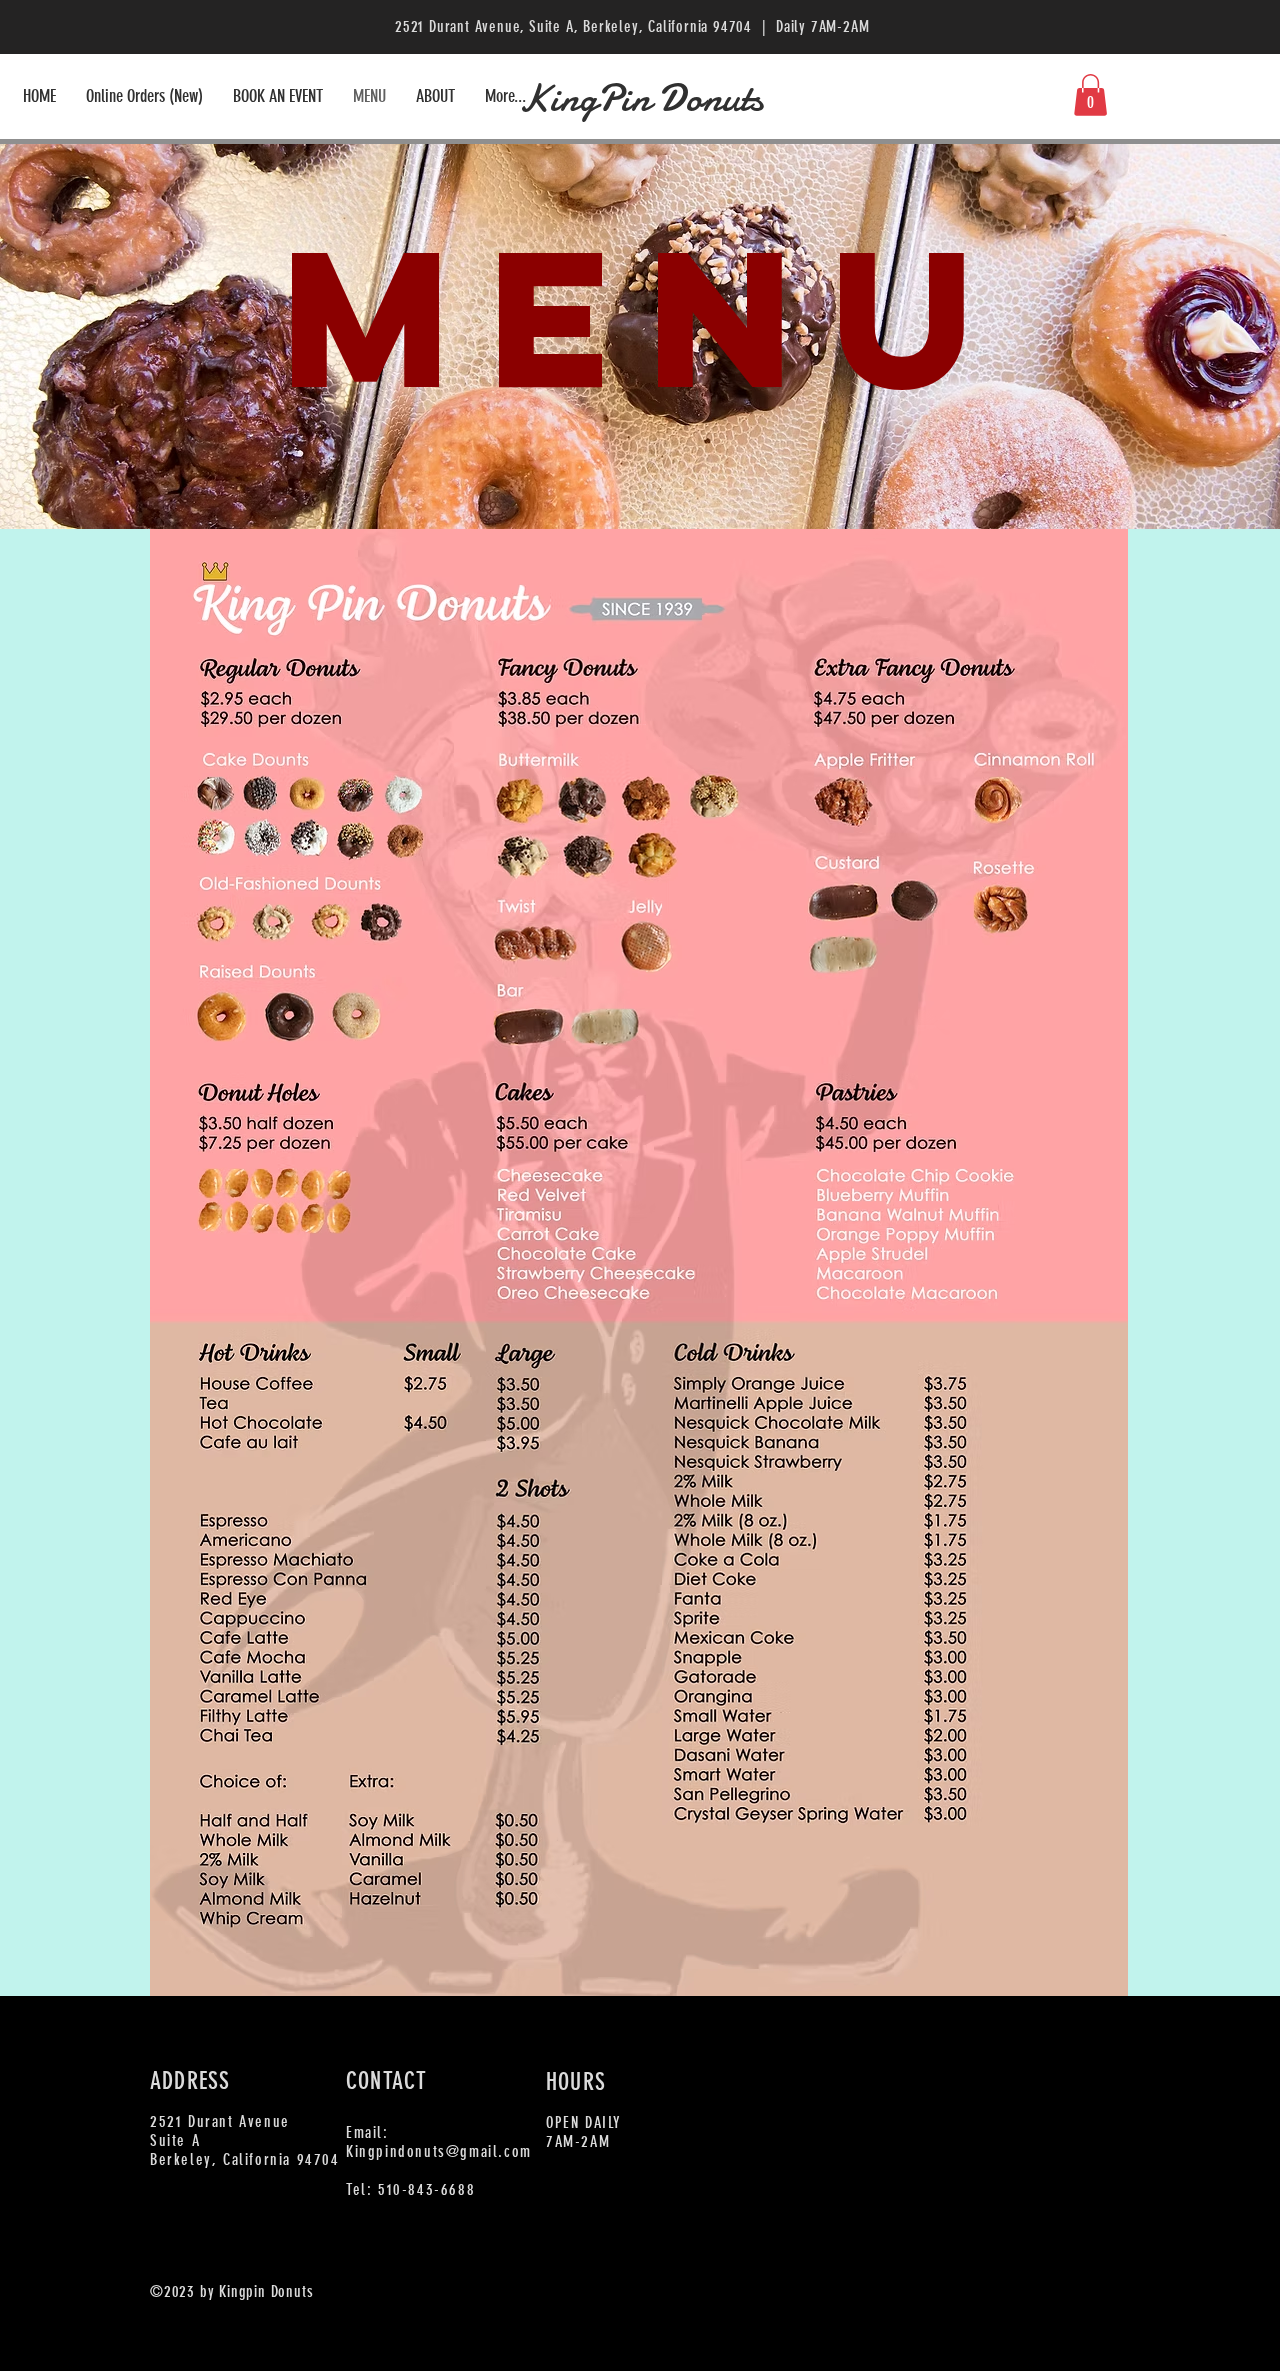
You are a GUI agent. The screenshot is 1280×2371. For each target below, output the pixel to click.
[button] (1090, 95)
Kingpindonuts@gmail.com (439, 2151)
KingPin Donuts (640, 98)
